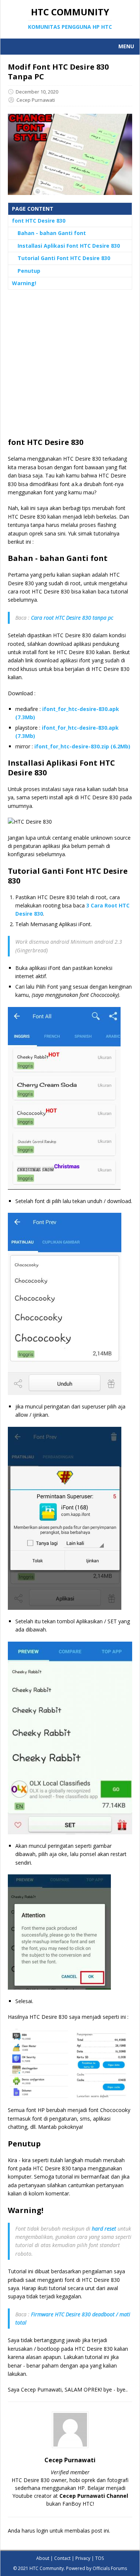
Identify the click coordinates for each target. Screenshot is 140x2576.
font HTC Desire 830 (39, 221)
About (43, 2558)
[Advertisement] (70, 367)
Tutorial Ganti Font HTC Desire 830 (64, 258)
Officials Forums (110, 2568)
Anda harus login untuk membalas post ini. (59, 2531)
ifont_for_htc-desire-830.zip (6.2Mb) (82, 746)
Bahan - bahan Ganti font (52, 233)
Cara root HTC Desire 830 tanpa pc (72, 618)
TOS (99, 2558)
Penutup (29, 271)
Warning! (24, 283)
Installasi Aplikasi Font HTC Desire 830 (69, 246)
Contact (62, 2558)
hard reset (104, 2229)
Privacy (83, 2558)
